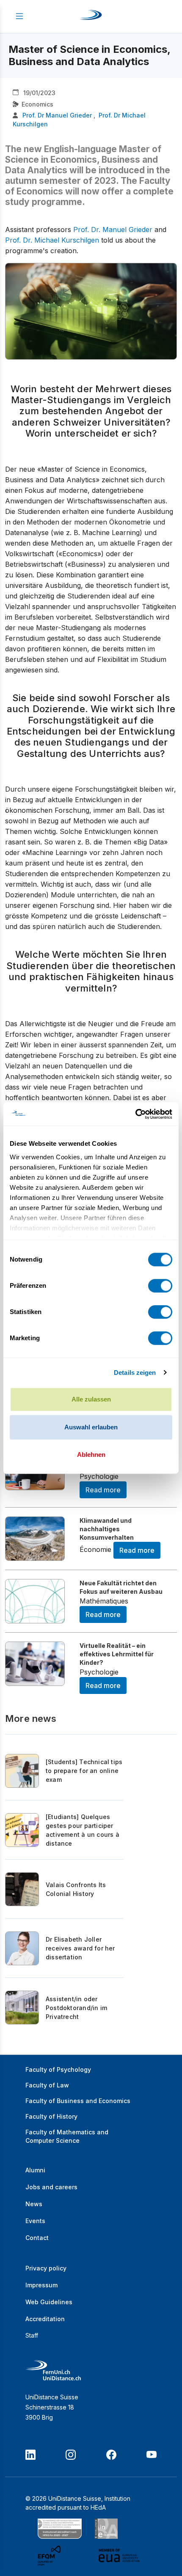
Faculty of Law (47, 2085)
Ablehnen (91, 1455)
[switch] (160, 1286)
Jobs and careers (51, 2187)
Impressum (41, 2285)
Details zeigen (135, 1373)
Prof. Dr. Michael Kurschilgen (52, 240)
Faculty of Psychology (58, 2069)
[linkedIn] (30, 2455)
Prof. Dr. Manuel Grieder (113, 229)
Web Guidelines (49, 2302)
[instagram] (71, 2455)
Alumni (35, 2170)
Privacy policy (46, 2268)
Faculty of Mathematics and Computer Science (67, 2136)
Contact (37, 2238)
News (34, 2204)
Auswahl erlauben (91, 1427)
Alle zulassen (91, 1399)
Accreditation (45, 2319)
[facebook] (111, 2455)
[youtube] (152, 2455)
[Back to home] (91, 16)
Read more (103, 1490)
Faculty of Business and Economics (78, 2101)
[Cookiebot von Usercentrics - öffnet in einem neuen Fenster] (135, 1114)
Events (35, 2221)
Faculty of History (51, 2116)
